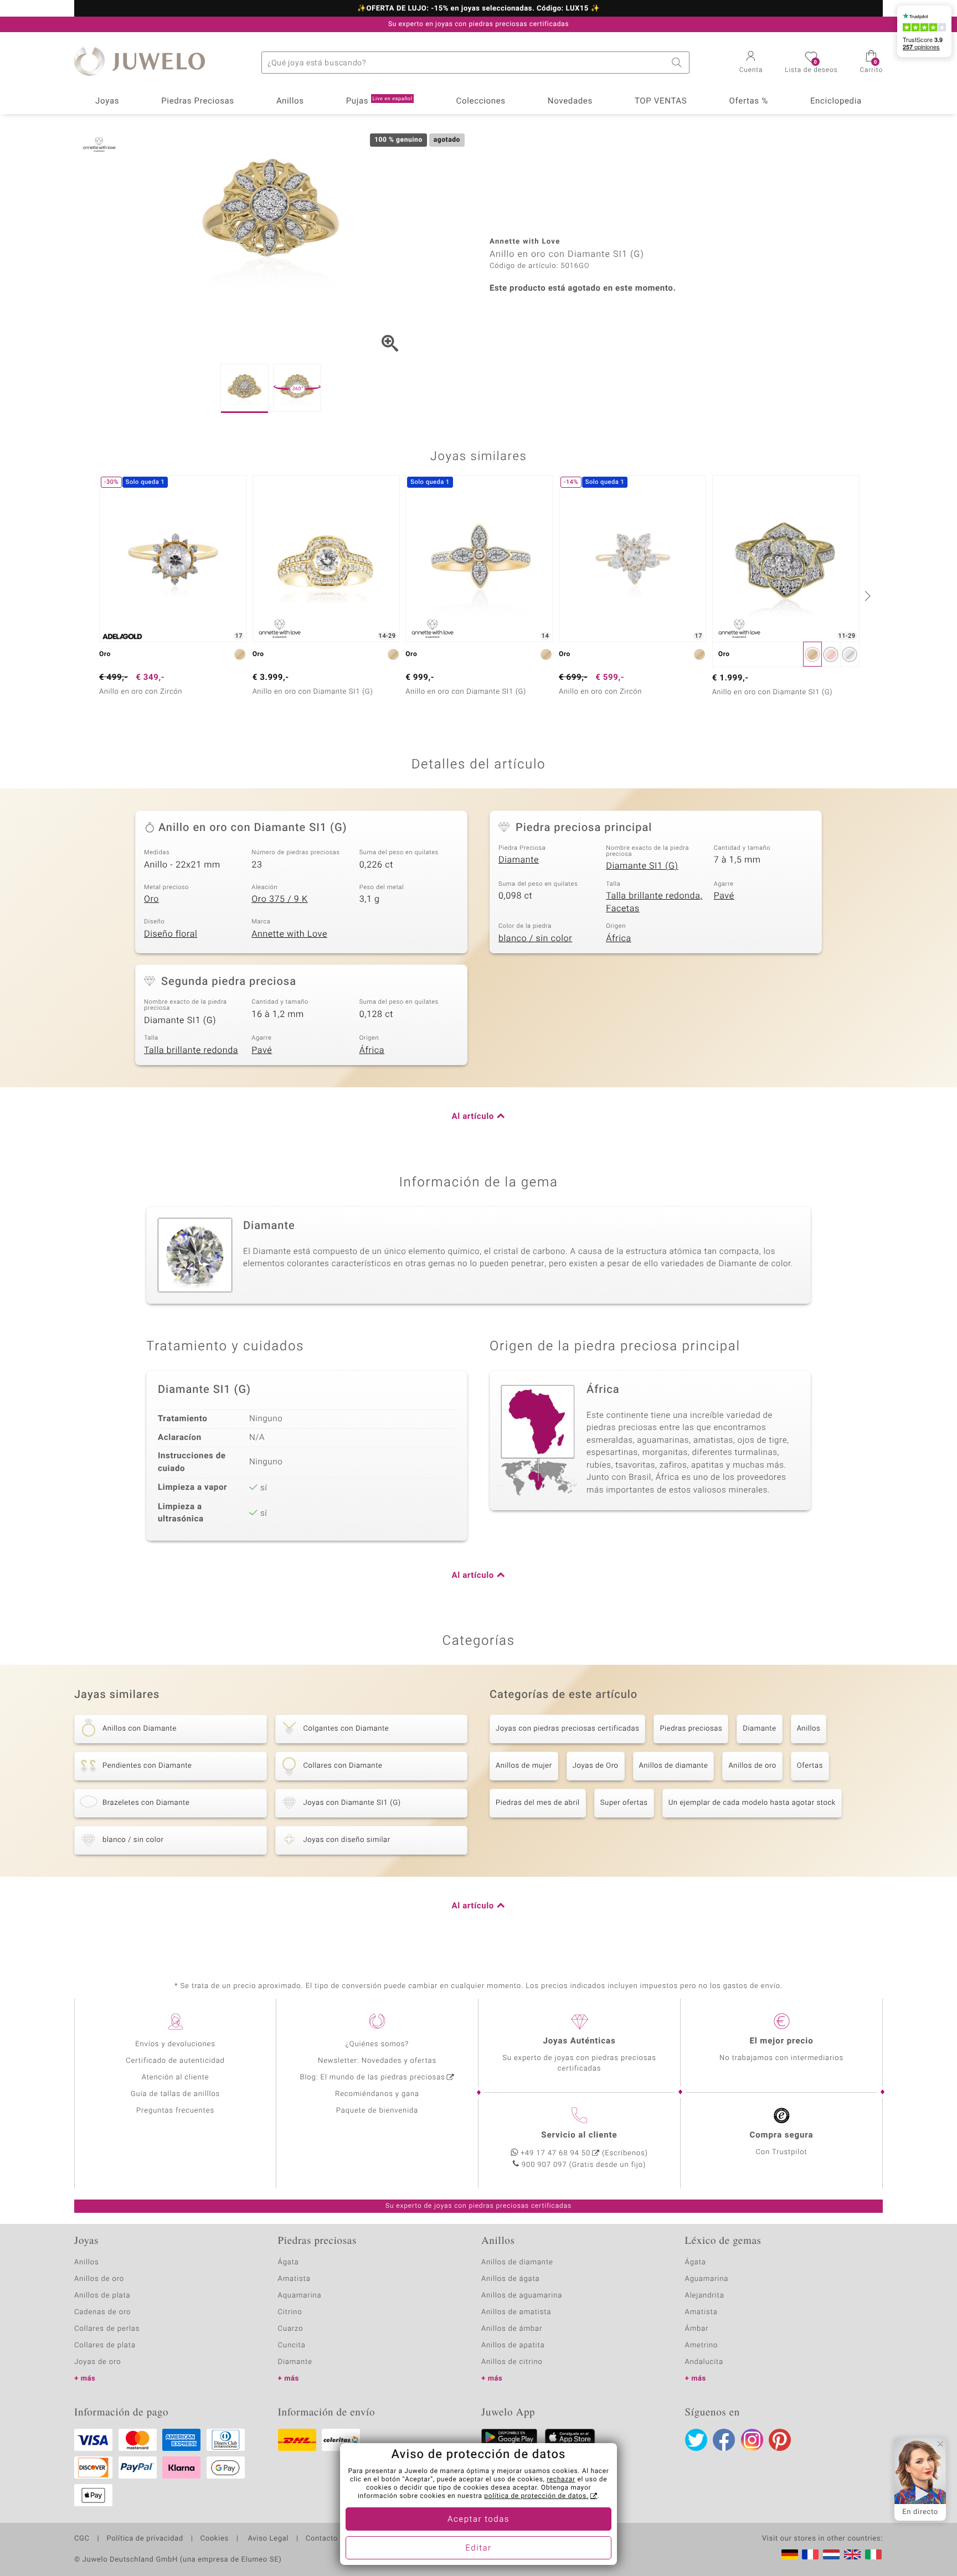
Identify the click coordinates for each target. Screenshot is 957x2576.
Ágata (289, 2262)
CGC (82, 2539)
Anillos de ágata (511, 2279)
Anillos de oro (752, 1766)
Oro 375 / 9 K (279, 899)
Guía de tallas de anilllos (175, 2094)
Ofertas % (748, 101)
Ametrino (702, 2345)
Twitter (696, 2440)
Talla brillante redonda (191, 1050)
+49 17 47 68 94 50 (555, 2153)
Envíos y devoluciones (175, 2044)
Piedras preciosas (691, 1729)
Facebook (724, 2440)
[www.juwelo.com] (852, 2554)
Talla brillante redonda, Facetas (654, 902)
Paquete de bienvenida (377, 2111)
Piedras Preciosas (198, 101)
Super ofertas (624, 1803)
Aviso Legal (267, 2539)
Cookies (215, 2539)
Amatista (294, 2279)
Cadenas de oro (102, 2312)
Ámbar (697, 2329)
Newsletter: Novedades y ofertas (377, 2061)
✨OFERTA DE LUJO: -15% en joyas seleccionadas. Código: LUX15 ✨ (478, 9)
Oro (151, 899)
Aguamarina (707, 2279)
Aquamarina (300, 2296)
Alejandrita (705, 2296)
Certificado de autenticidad (175, 2061)
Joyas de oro (97, 2362)
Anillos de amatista (516, 2312)
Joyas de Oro (596, 1766)
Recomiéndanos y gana (377, 2094)
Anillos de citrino (512, 2362)
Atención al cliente (176, 2077)
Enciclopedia (836, 101)
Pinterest (780, 2440)
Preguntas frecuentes (175, 2111)
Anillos (290, 101)
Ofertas (810, 1766)
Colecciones (481, 101)
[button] (751, 63)
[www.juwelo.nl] (831, 2554)
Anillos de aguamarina (522, 2296)
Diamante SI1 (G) (642, 866)
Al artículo (473, 1117)
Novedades (570, 101)
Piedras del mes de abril (538, 1803)
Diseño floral (171, 934)
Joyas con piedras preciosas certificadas (567, 1729)
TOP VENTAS (661, 101)
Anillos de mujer (524, 1766)
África (618, 938)
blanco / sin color (535, 938)
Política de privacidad (145, 2539)
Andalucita (704, 2362)
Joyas (107, 101)
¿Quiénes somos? (377, 2044)
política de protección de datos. (536, 2496)
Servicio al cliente (579, 2135)
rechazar (561, 2480)
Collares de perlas (107, 2329)
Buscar (678, 63)
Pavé (724, 896)
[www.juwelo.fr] (810, 2554)
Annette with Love (289, 934)
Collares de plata (105, 2345)
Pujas (379, 101)
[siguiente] (866, 596)
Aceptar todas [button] (478, 2520)
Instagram (752, 2440)
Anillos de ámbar (512, 2329)
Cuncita (292, 2345)
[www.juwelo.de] (790, 2554)
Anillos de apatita (513, 2345)
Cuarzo (291, 2329)
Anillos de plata (102, 2296)
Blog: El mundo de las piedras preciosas (372, 2077)
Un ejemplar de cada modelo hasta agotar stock (752, 1803)
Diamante (519, 860)
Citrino (290, 2312)
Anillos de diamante (674, 1766)
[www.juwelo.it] (873, 2554)
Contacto (322, 2539)
